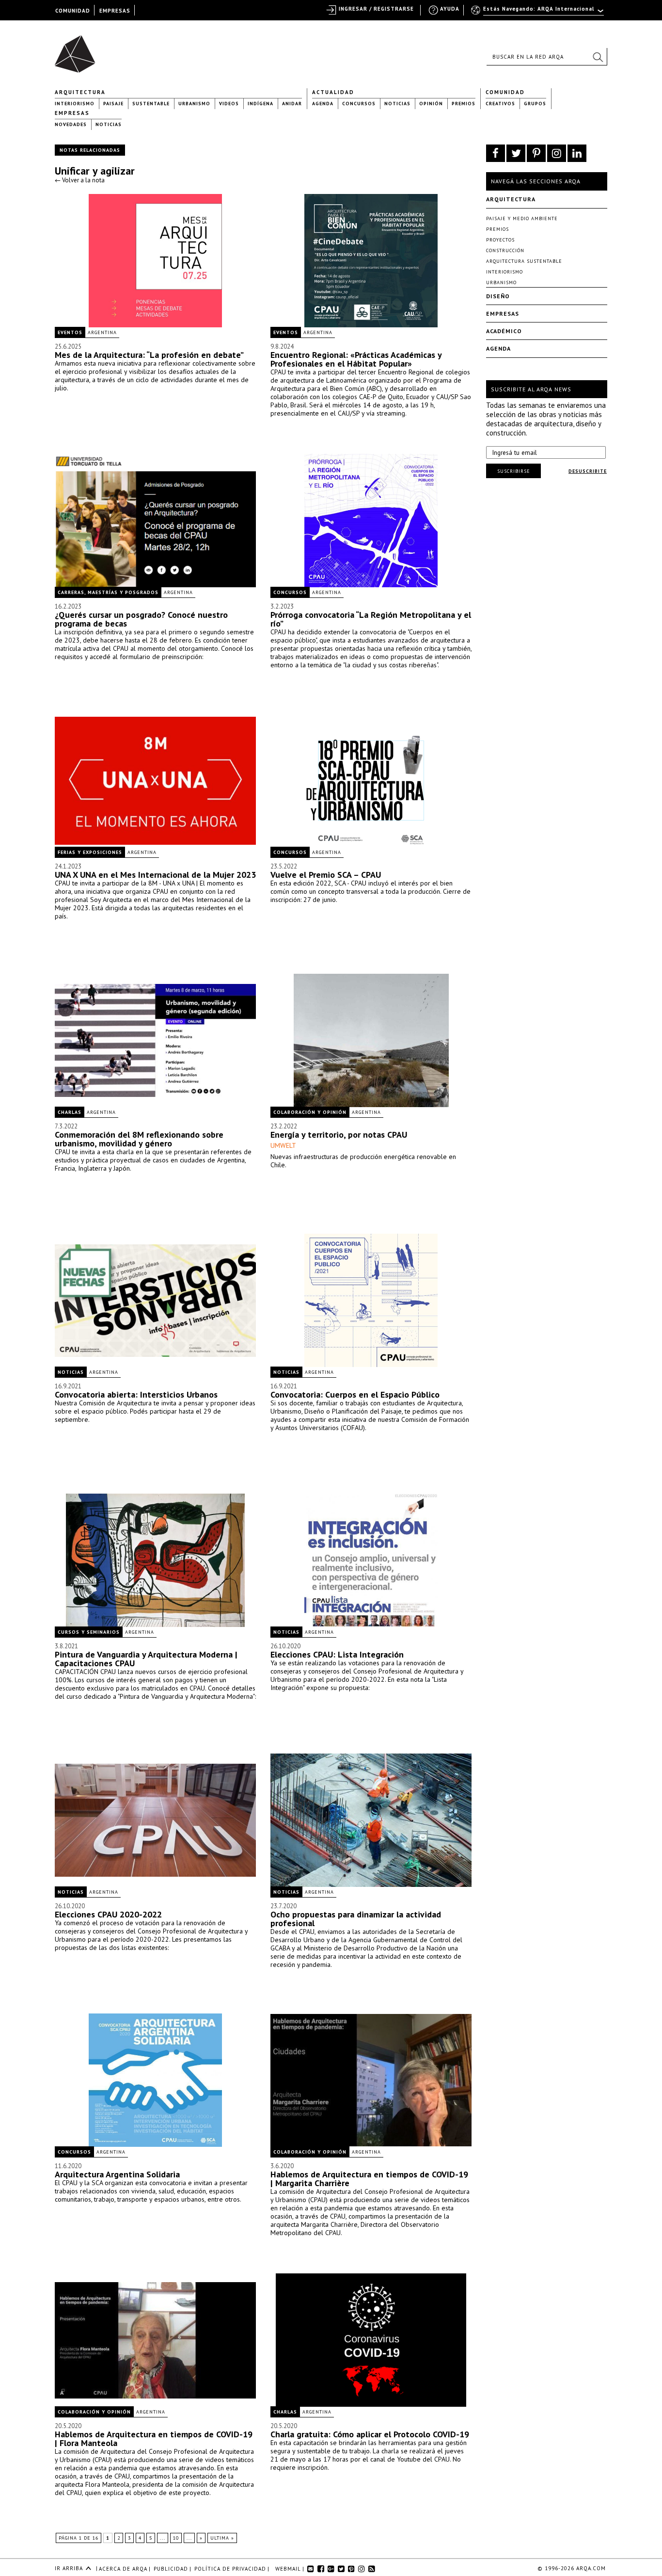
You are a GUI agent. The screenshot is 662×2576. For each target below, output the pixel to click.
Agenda (323, 104)
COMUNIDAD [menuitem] (73, 11)
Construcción (505, 250)
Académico (504, 331)
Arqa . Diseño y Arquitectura (78, 49)
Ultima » (222, 2538)
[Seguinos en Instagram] (557, 153)
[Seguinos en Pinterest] (536, 153)
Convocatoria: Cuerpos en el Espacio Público (355, 1394)
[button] (598, 57)
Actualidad (333, 92)
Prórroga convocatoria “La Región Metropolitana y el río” (371, 619)
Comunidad (505, 92)
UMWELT (283, 1145)
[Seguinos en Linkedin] (577, 153)
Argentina (102, 332)
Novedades (71, 124)
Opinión (431, 104)
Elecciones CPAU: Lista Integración (337, 1654)
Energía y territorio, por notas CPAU (339, 1135)
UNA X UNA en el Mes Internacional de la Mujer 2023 (155, 875)
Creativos (500, 104)
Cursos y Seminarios (89, 1632)
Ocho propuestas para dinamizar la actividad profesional (356, 1919)
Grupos (535, 104)
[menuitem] (538, 13)
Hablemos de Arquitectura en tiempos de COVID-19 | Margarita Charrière (369, 2179)
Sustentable (151, 104)
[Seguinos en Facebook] (496, 153)
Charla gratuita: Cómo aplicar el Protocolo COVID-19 (370, 2434)
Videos (229, 104)
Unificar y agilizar (95, 171)
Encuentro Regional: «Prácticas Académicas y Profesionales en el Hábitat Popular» (356, 359)
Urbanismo (194, 104)
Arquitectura (80, 92)
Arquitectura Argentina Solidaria (117, 2174)
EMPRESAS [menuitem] (115, 11)
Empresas (72, 113)
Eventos (70, 332)
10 (176, 2538)
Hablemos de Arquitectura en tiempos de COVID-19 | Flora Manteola (154, 2439)
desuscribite (588, 471)
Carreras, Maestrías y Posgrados (108, 592)
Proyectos (500, 240)
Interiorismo (75, 104)
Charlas (70, 1112)
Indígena (260, 104)
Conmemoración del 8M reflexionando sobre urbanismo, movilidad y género (139, 1139)
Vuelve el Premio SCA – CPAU (326, 875)
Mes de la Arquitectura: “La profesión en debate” (149, 355)
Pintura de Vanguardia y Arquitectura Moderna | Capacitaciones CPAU (146, 1659)
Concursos (359, 104)
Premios (464, 104)
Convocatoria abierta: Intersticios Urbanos (136, 1394)
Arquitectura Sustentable (524, 261)
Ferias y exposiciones (90, 852)
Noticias (397, 104)
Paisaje (113, 104)
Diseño (498, 296)
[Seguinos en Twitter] (516, 153)
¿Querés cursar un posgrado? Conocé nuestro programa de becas (141, 619)
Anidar (292, 104)
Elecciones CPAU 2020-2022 (108, 1914)
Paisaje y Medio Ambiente (522, 218)
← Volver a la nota (80, 180)
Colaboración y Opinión (310, 1112)
